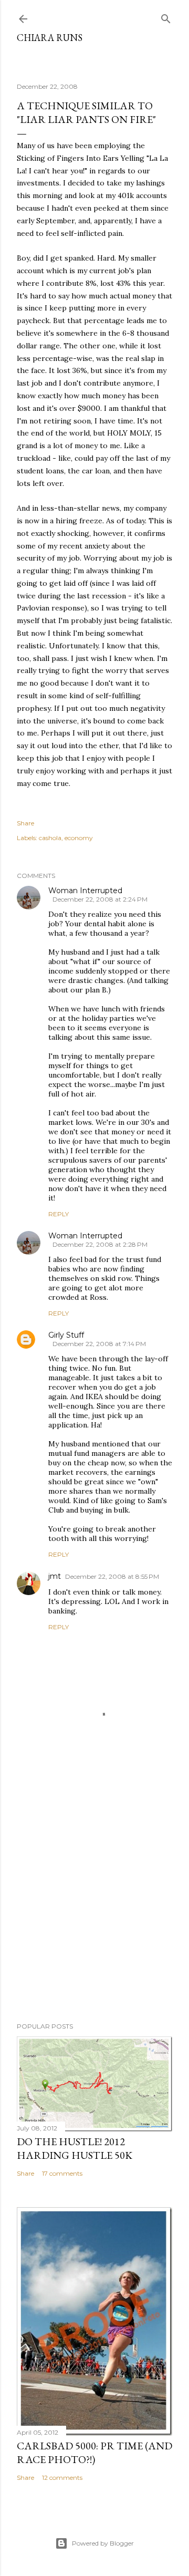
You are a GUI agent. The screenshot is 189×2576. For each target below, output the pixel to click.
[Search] (166, 17)
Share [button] (25, 823)
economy (79, 838)
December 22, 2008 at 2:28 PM (100, 1244)
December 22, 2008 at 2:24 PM (100, 899)
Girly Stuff (66, 1335)
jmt (55, 1576)
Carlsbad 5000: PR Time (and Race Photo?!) (94, 2453)
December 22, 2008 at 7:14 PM (99, 1344)
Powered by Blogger (103, 2543)
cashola (50, 838)
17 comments (62, 2173)
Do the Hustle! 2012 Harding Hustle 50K (75, 2148)
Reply (59, 1214)
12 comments (62, 2477)
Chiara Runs (50, 38)
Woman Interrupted (85, 891)
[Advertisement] (94, 1901)
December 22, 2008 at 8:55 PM (112, 1576)
